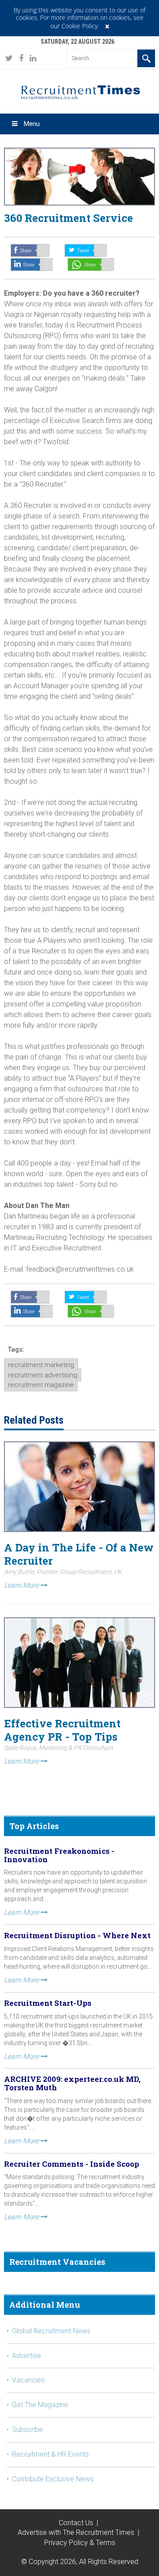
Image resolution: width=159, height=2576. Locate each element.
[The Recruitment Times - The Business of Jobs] (21, 58)
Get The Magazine (40, 2405)
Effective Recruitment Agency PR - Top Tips (62, 1730)
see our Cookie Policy (97, 22)
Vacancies (28, 2380)
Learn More (22, 1585)
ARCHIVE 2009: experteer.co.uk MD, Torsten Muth (72, 2083)
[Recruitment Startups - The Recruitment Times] (30, 1297)
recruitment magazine (41, 1385)
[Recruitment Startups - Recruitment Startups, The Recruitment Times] (86, 250)
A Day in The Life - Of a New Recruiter (79, 1554)
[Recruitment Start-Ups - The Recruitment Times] (32, 1311)
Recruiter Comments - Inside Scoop (72, 2164)
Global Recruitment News (51, 2331)
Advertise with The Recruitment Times (76, 2532)
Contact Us (76, 2523)
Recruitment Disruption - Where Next (77, 1935)
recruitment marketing (41, 1365)
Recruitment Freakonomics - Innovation (59, 1855)
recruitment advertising (43, 1375)
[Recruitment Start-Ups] (32, 265)
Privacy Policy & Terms (80, 2543)
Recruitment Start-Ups (48, 2003)
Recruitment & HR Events (50, 2454)
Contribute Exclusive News (53, 2479)
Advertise (26, 2356)
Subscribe (27, 2429)
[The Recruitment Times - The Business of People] (9, 58)
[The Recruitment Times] (79, 91)
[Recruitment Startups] (30, 250)
